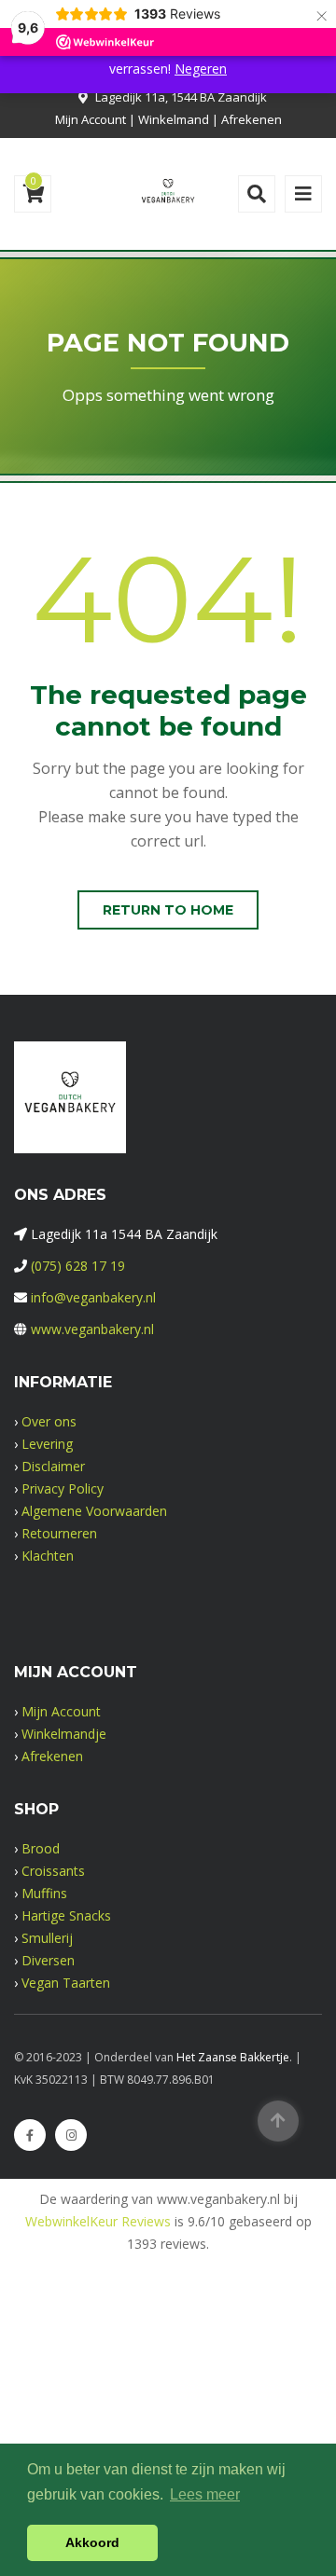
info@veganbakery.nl (93, 1297)
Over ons (49, 1421)
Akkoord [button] (92, 2542)
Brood (41, 1848)
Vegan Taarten (66, 1983)
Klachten (48, 1556)
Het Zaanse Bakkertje (233, 2057)
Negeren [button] (201, 69)
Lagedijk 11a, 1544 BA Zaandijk (181, 97)
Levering (47, 1444)
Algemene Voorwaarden (94, 1511)
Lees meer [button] (205, 2494)
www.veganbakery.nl (92, 1329)
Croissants (53, 1871)
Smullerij (47, 1938)
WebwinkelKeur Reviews (98, 2221)
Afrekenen (252, 119)
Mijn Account (91, 119)
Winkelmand (174, 119)
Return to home (168, 910)
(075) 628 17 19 (78, 1266)
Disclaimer (53, 1466)
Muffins (44, 1893)
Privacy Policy (63, 1488)
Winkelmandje (64, 1734)
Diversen (48, 1960)
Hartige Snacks (66, 1915)
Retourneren (59, 1533)
